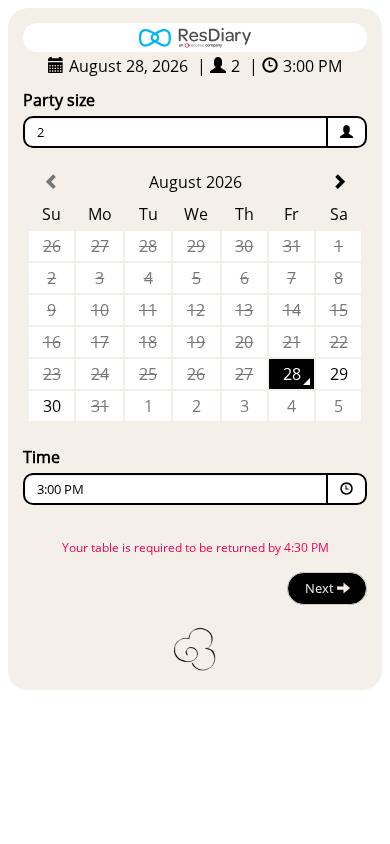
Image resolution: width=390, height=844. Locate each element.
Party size (59, 100)
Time (41, 457)
